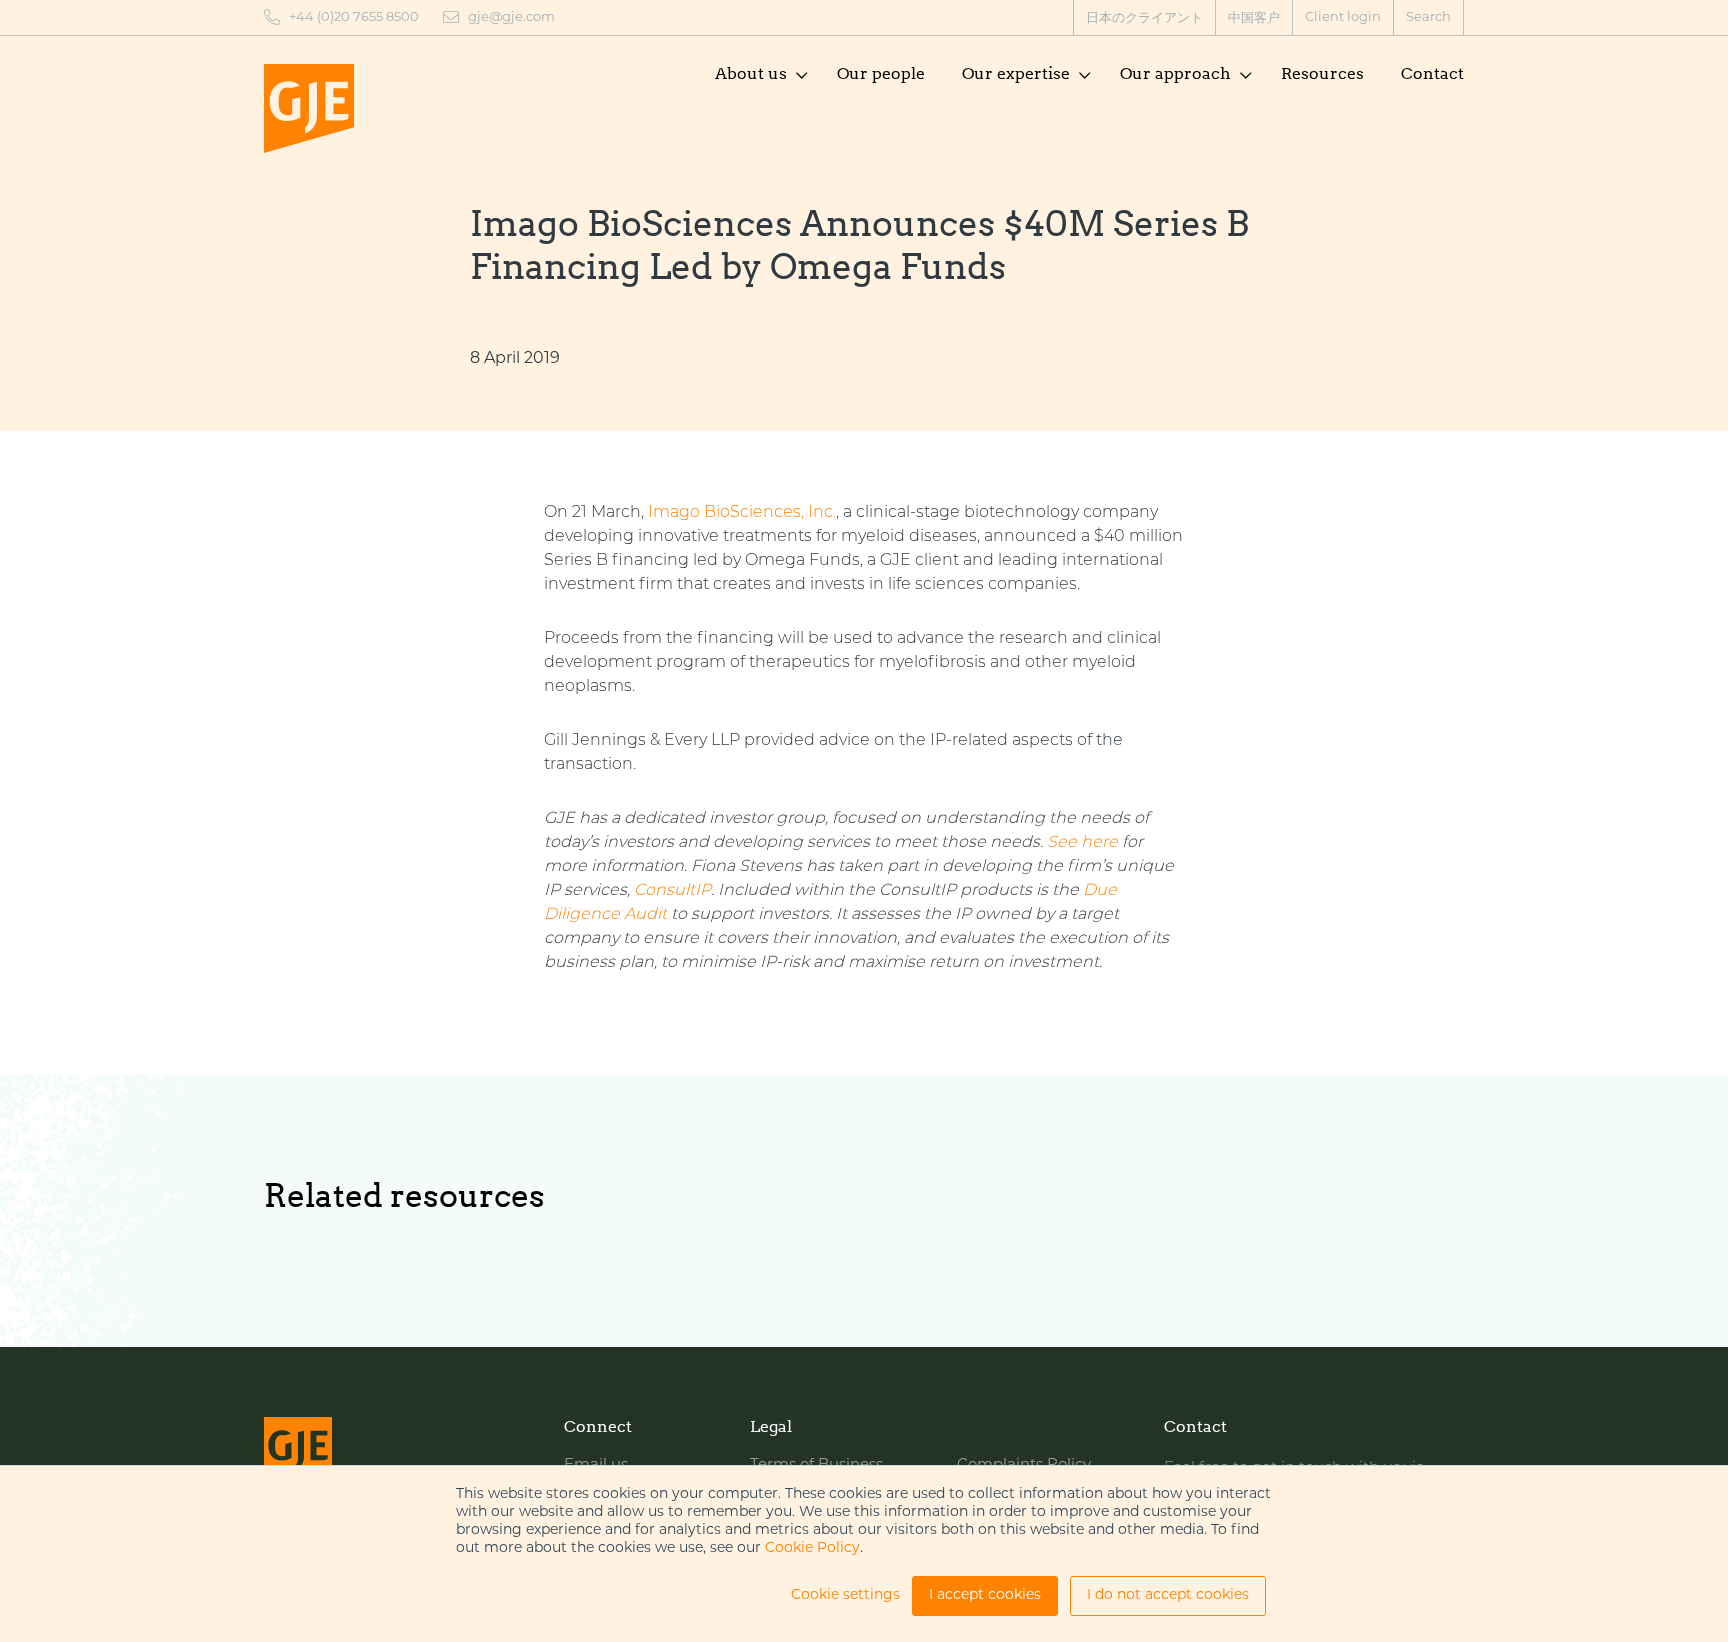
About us (751, 73)
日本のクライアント (1144, 18)
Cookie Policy (812, 1548)
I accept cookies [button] (985, 1595)
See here (1082, 843)
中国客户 (1254, 18)
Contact (1432, 73)
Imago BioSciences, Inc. (742, 513)
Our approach (1175, 73)
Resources (1322, 73)
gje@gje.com (511, 17)
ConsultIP (672, 891)
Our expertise (1016, 73)
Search (1428, 17)
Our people (881, 73)
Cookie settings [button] (845, 1595)
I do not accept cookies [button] (1168, 1595)
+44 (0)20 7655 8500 (354, 17)
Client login (1343, 17)
